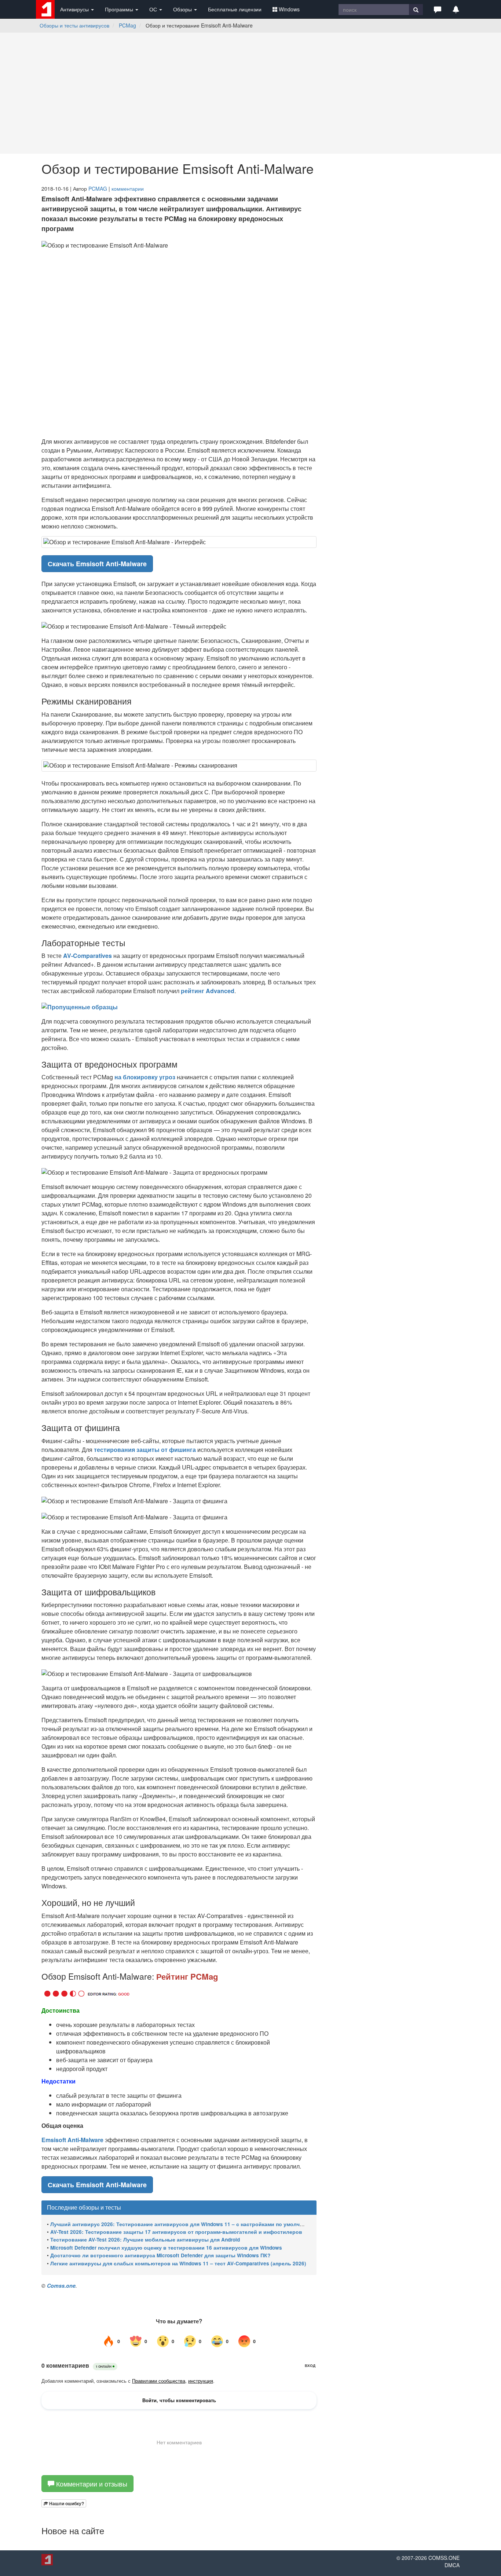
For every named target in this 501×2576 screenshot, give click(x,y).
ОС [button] (154, 9)
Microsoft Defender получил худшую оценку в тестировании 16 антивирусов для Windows (166, 2248)
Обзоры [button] (183, 9)
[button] (438, 9)
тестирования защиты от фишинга (146, 1450)
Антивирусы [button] (75, 9)
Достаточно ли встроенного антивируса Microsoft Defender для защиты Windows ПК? (160, 2255)
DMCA (452, 2566)
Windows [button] (289, 9)
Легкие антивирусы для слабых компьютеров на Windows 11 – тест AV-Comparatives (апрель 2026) (178, 2263)
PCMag (127, 25)
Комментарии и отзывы (91, 2485)
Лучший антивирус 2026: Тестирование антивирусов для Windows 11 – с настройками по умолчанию (182, 2224)
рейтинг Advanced (208, 991)
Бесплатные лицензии (235, 9)
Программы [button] (120, 9)
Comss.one (61, 2286)
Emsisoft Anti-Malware (72, 2140)
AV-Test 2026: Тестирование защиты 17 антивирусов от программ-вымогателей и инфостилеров (176, 2232)
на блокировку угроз (145, 1077)
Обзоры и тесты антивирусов (74, 25)
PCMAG (98, 189)
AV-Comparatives (87, 956)
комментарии (128, 189)
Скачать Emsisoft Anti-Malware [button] (97, 564)
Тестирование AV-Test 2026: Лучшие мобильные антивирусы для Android (145, 2240)
